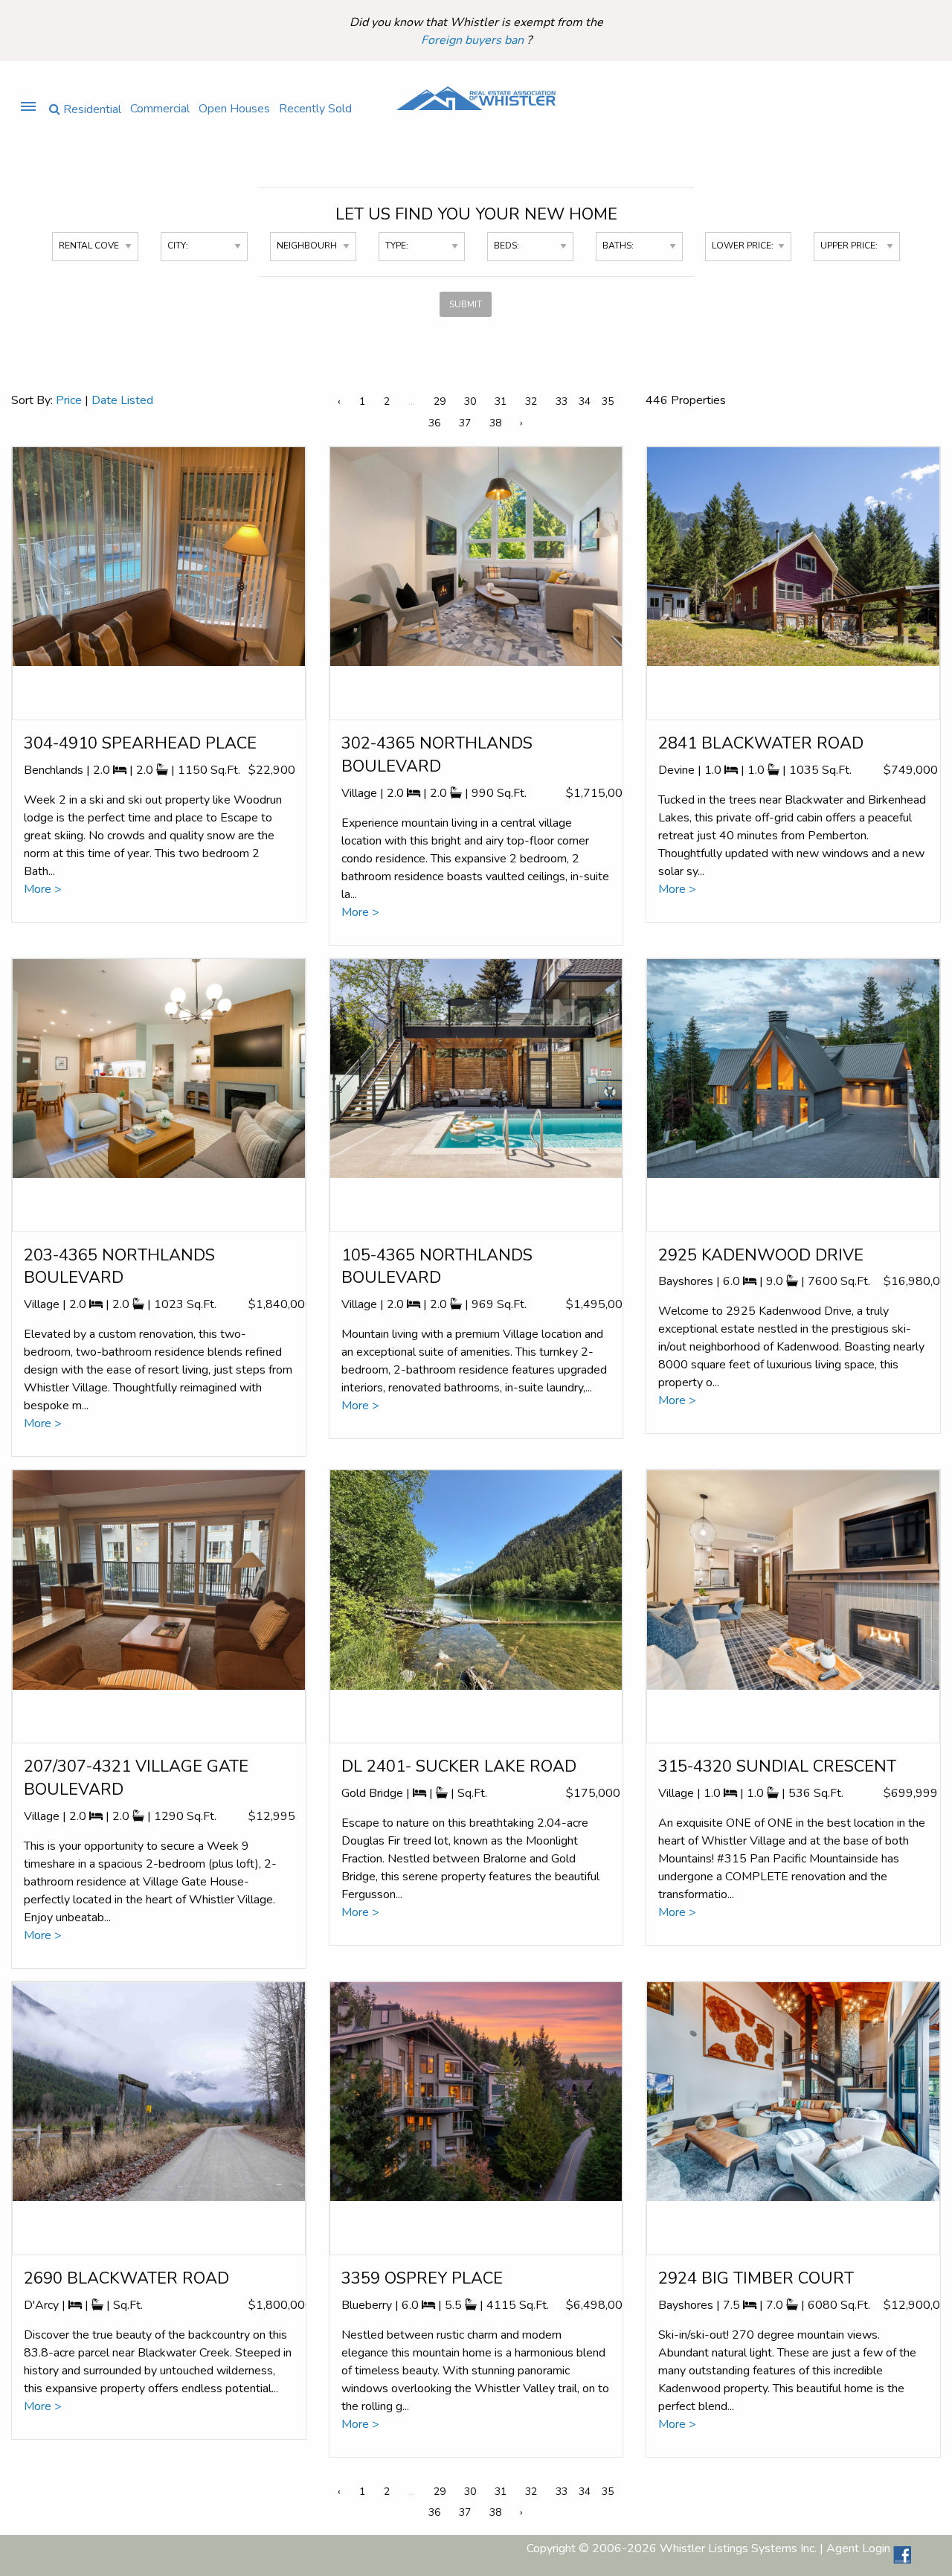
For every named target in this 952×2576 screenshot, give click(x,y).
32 (531, 401)
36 (434, 423)
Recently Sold (315, 108)
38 (495, 423)
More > (43, 889)
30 (470, 401)
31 (501, 401)
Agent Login (858, 2549)
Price (69, 400)
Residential (91, 108)
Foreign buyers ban (474, 40)
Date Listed (122, 400)
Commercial (160, 108)
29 (440, 401)
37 (465, 423)
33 (562, 401)
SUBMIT (466, 304)
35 (608, 401)
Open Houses (234, 108)
